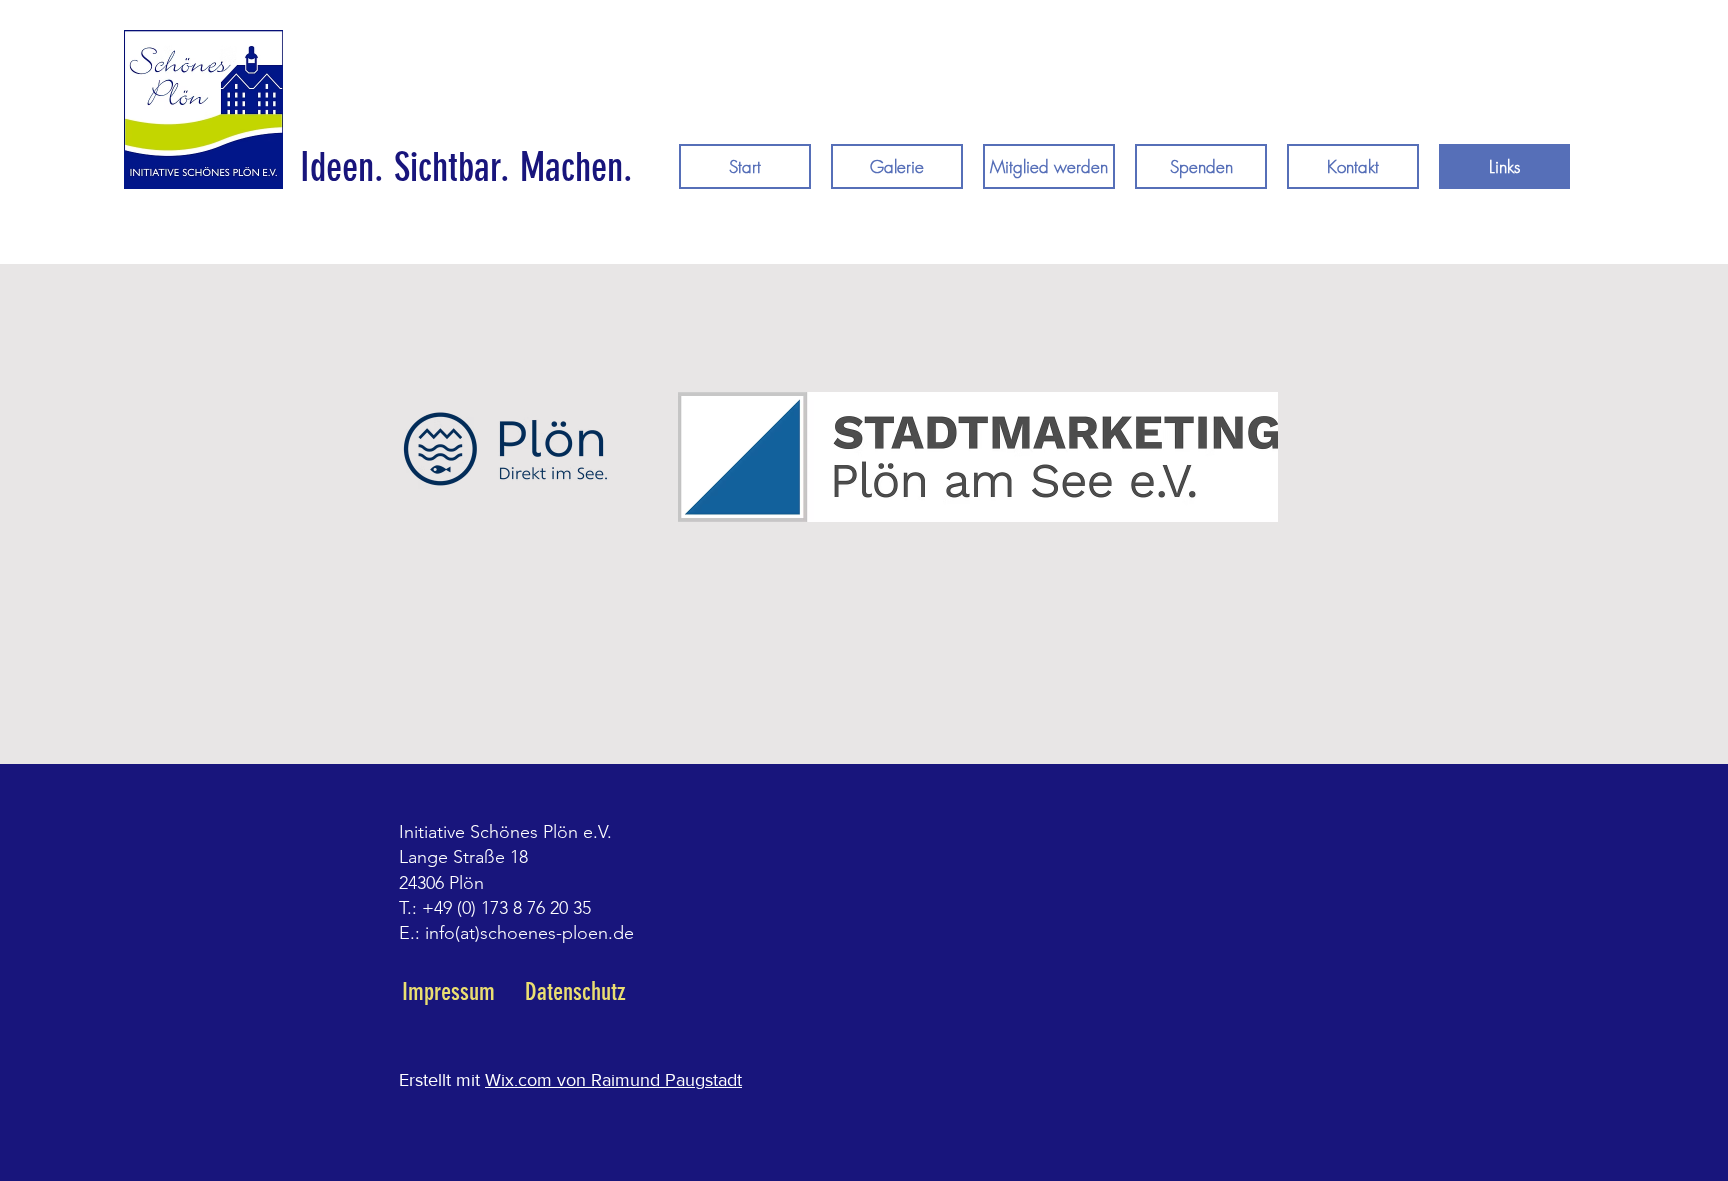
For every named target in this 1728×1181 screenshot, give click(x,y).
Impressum (448, 991)
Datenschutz (575, 991)
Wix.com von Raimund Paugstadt (613, 1080)
